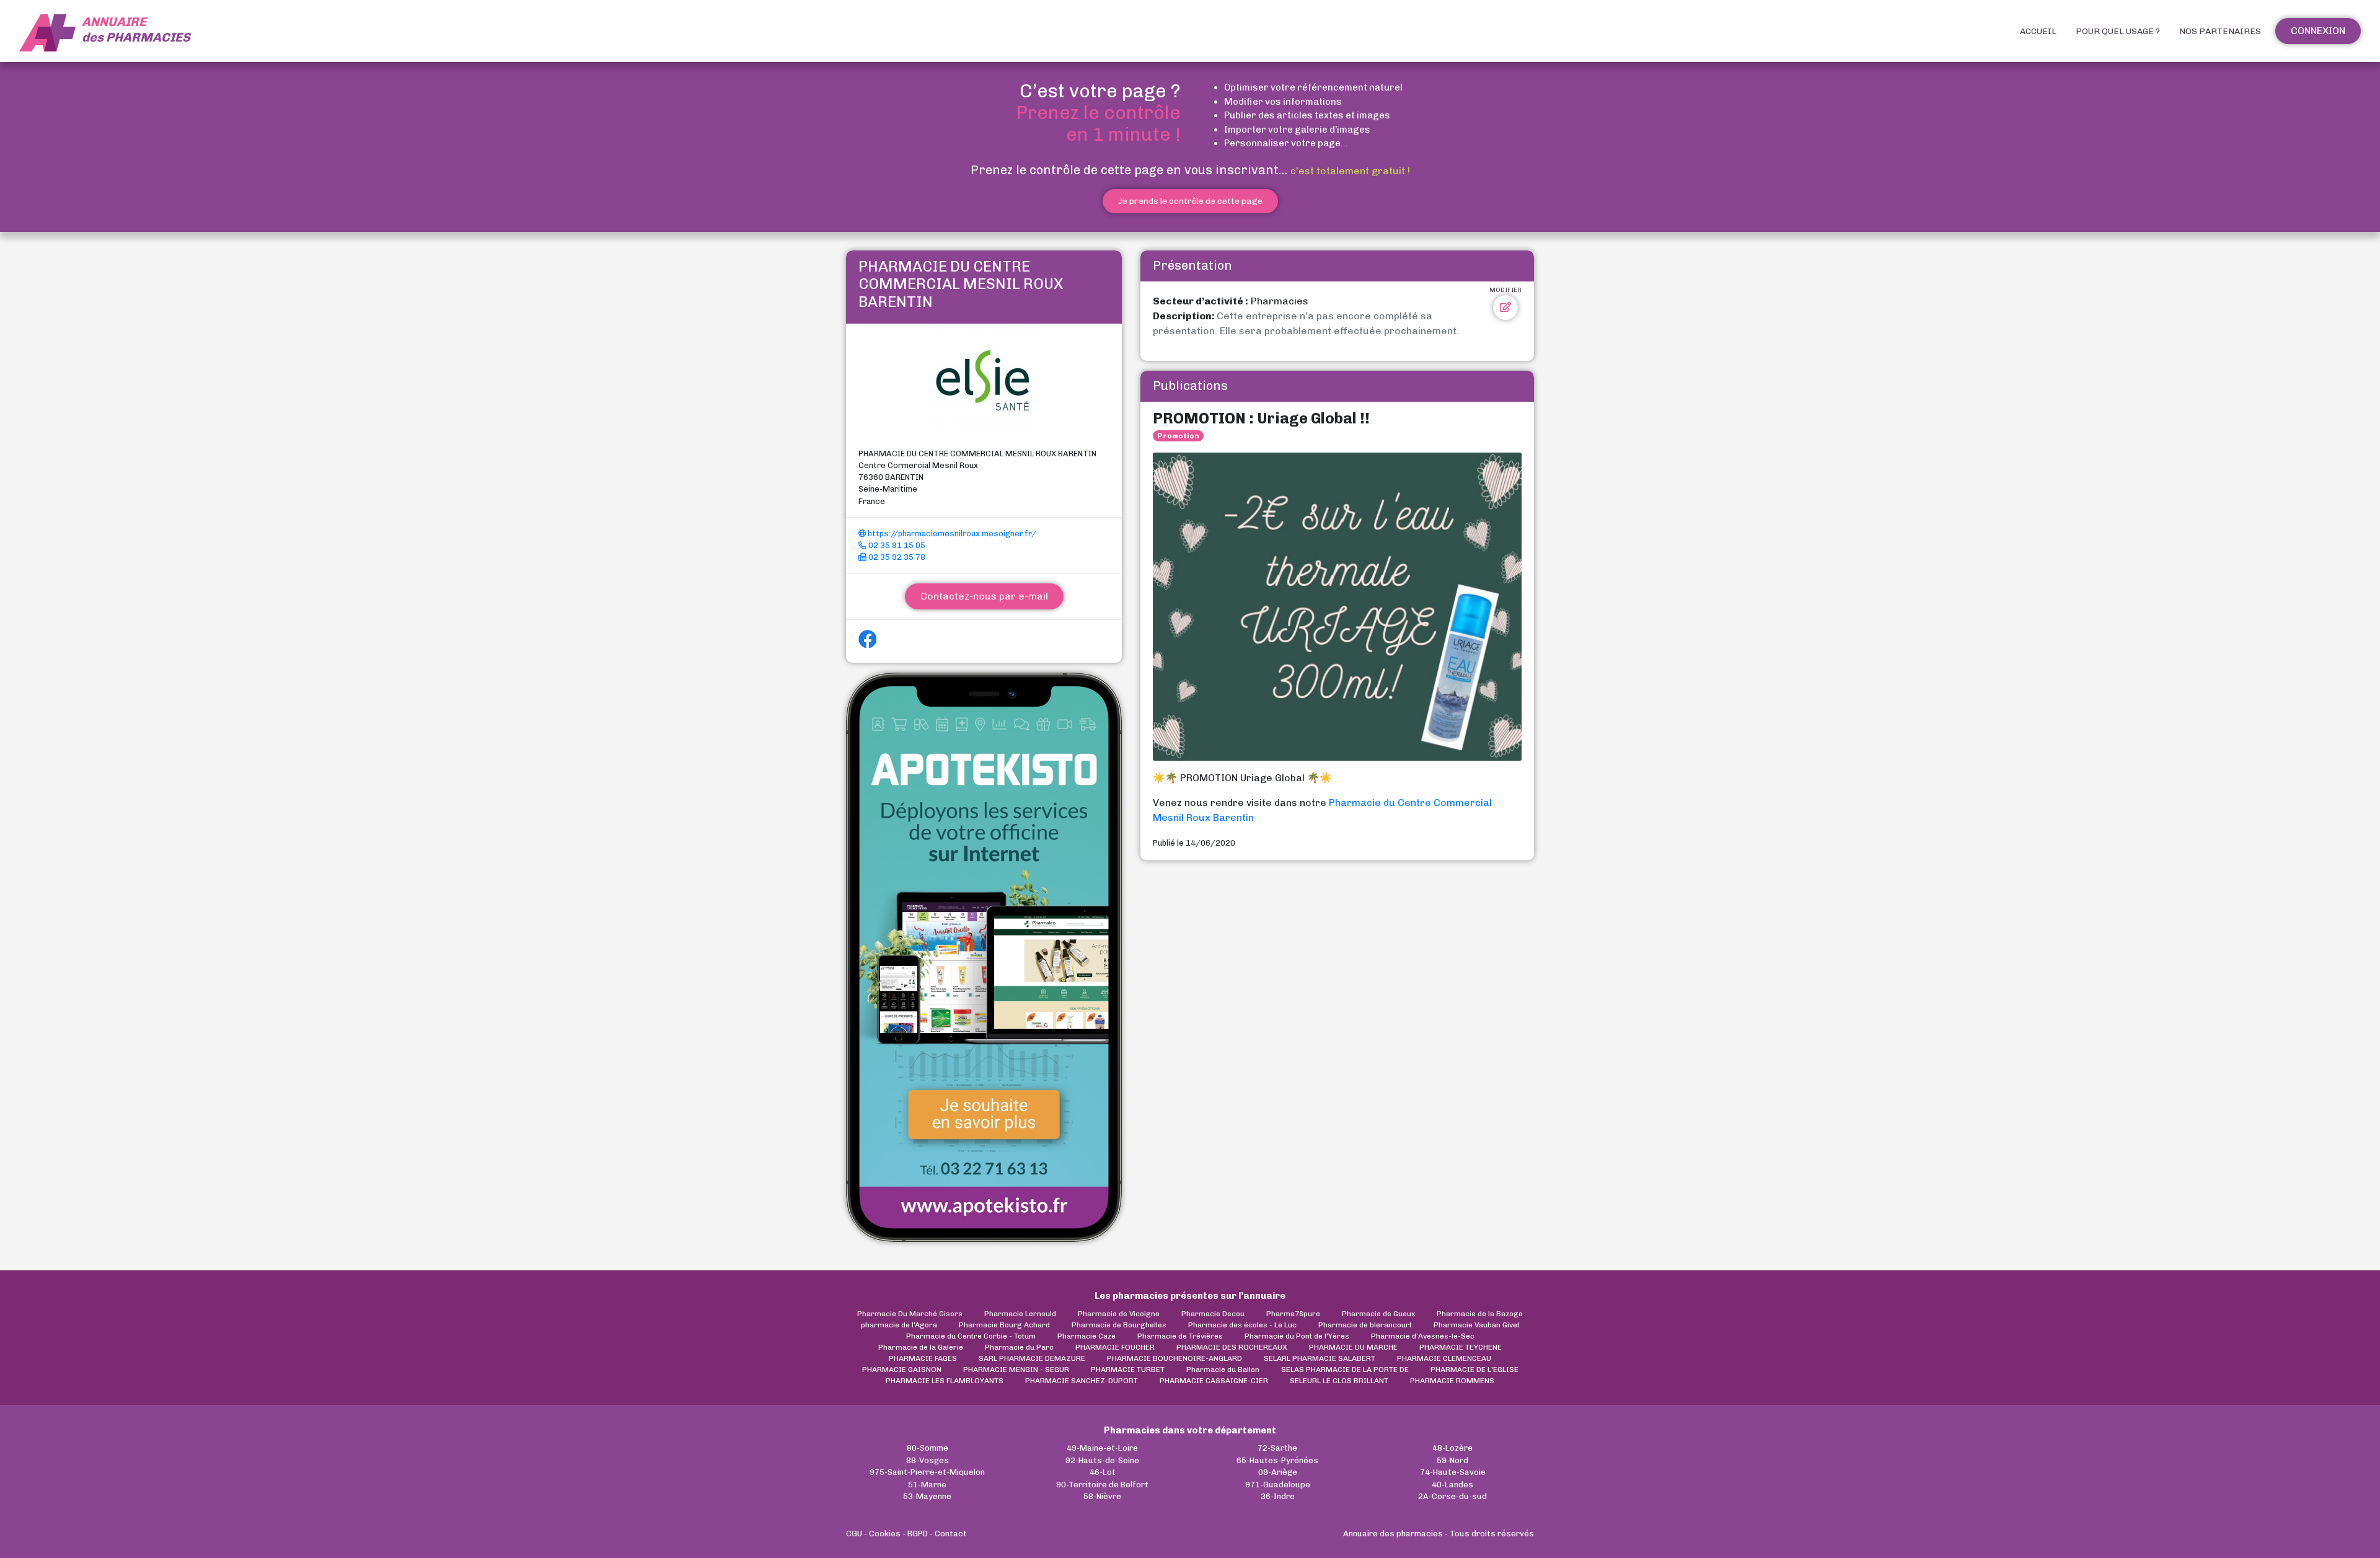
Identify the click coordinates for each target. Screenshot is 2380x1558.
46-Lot (1103, 1472)
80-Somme (928, 1448)
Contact (951, 1534)
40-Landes (1452, 1485)
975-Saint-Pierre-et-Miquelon (927, 1472)
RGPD (918, 1534)
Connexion (2318, 31)
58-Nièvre (1102, 1496)
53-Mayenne (927, 1496)
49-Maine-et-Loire (1102, 1448)
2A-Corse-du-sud (1452, 1496)
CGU (854, 1534)
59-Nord (1452, 1460)
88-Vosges (928, 1460)
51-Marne (927, 1485)
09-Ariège (1278, 1472)
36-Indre (1278, 1496)
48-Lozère (1452, 1448)
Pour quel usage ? (2118, 31)
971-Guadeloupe (1278, 1485)
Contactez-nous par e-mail (984, 596)
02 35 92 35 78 (896, 557)
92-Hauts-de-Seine (1102, 1460)
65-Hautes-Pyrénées (1277, 1460)
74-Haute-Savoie (1453, 1472)
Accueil (2038, 31)
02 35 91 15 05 (896, 545)
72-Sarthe (1277, 1448)
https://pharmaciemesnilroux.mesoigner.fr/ (951, 533)
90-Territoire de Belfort (1102, 1485)
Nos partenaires (2220, 31)
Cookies (885, 1534)
